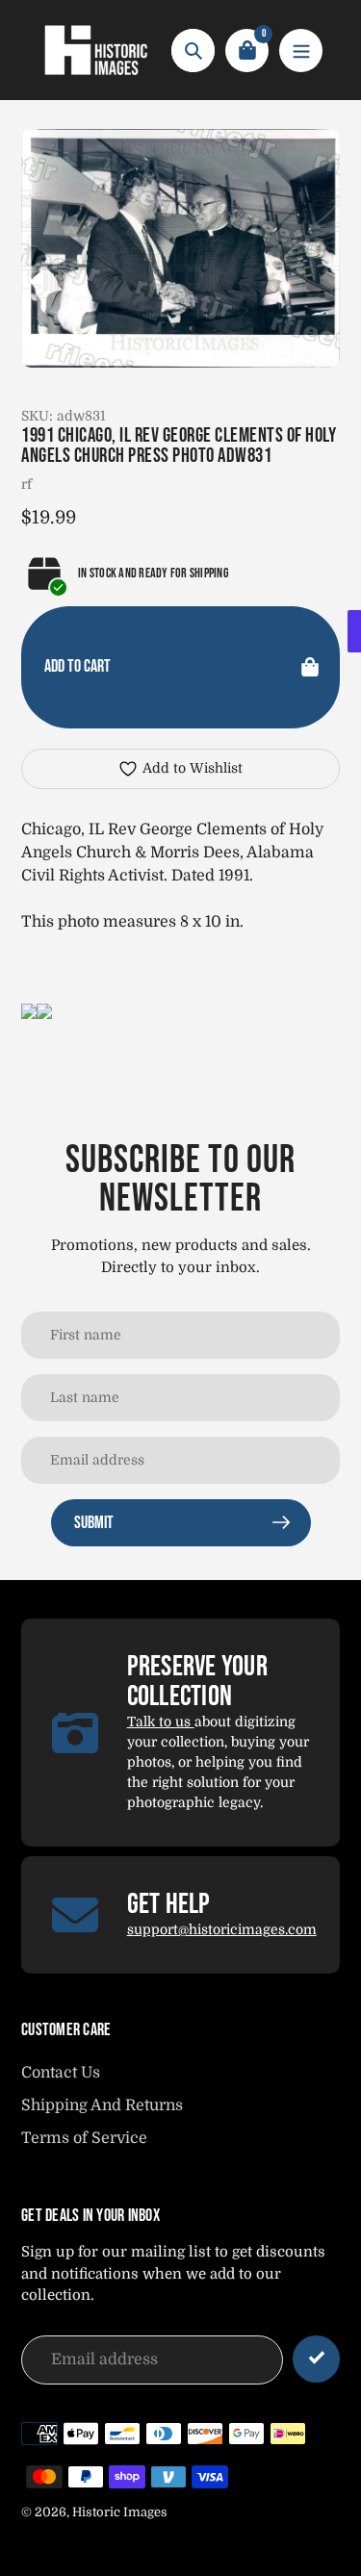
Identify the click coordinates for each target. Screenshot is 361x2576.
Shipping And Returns (102, 2105)
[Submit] (316, 2359)
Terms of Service (84, 2138)
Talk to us (161, 1722)
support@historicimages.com (222, 1929)
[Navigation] (301, 51)
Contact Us (61, 2073)
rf (26, 484)
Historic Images (120, 2512)
